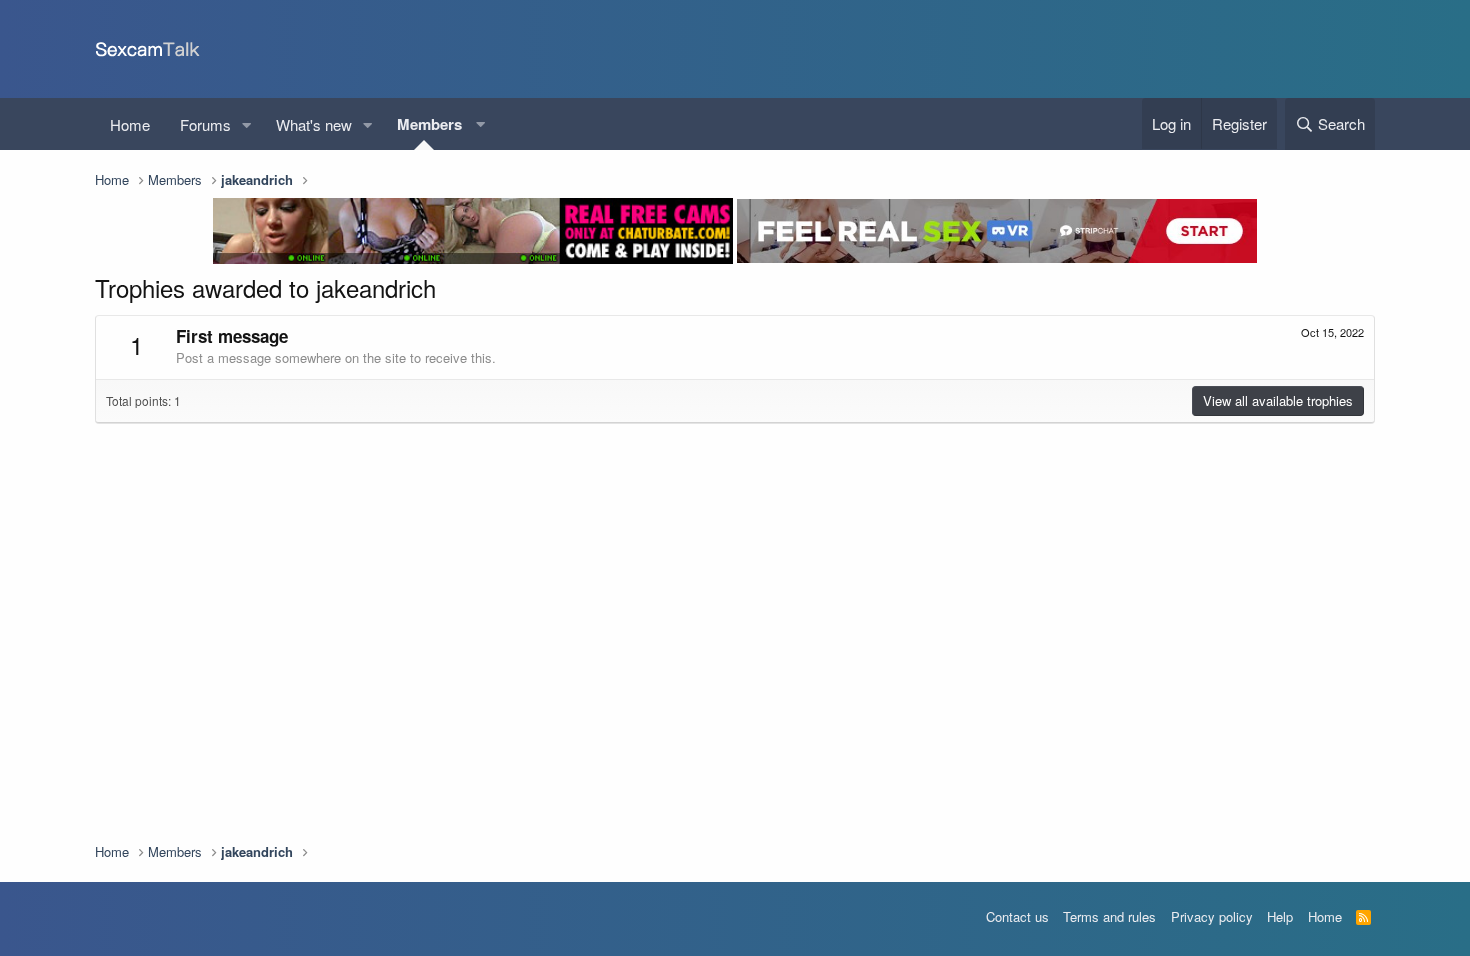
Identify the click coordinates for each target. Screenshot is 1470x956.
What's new (314, 124)
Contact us (1017, 916)
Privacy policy (1212, 916)
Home (130, 124)
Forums (205, 124)
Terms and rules (1109, 916)
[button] (247, 124)
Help (1280, 916)
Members (429, 124)
